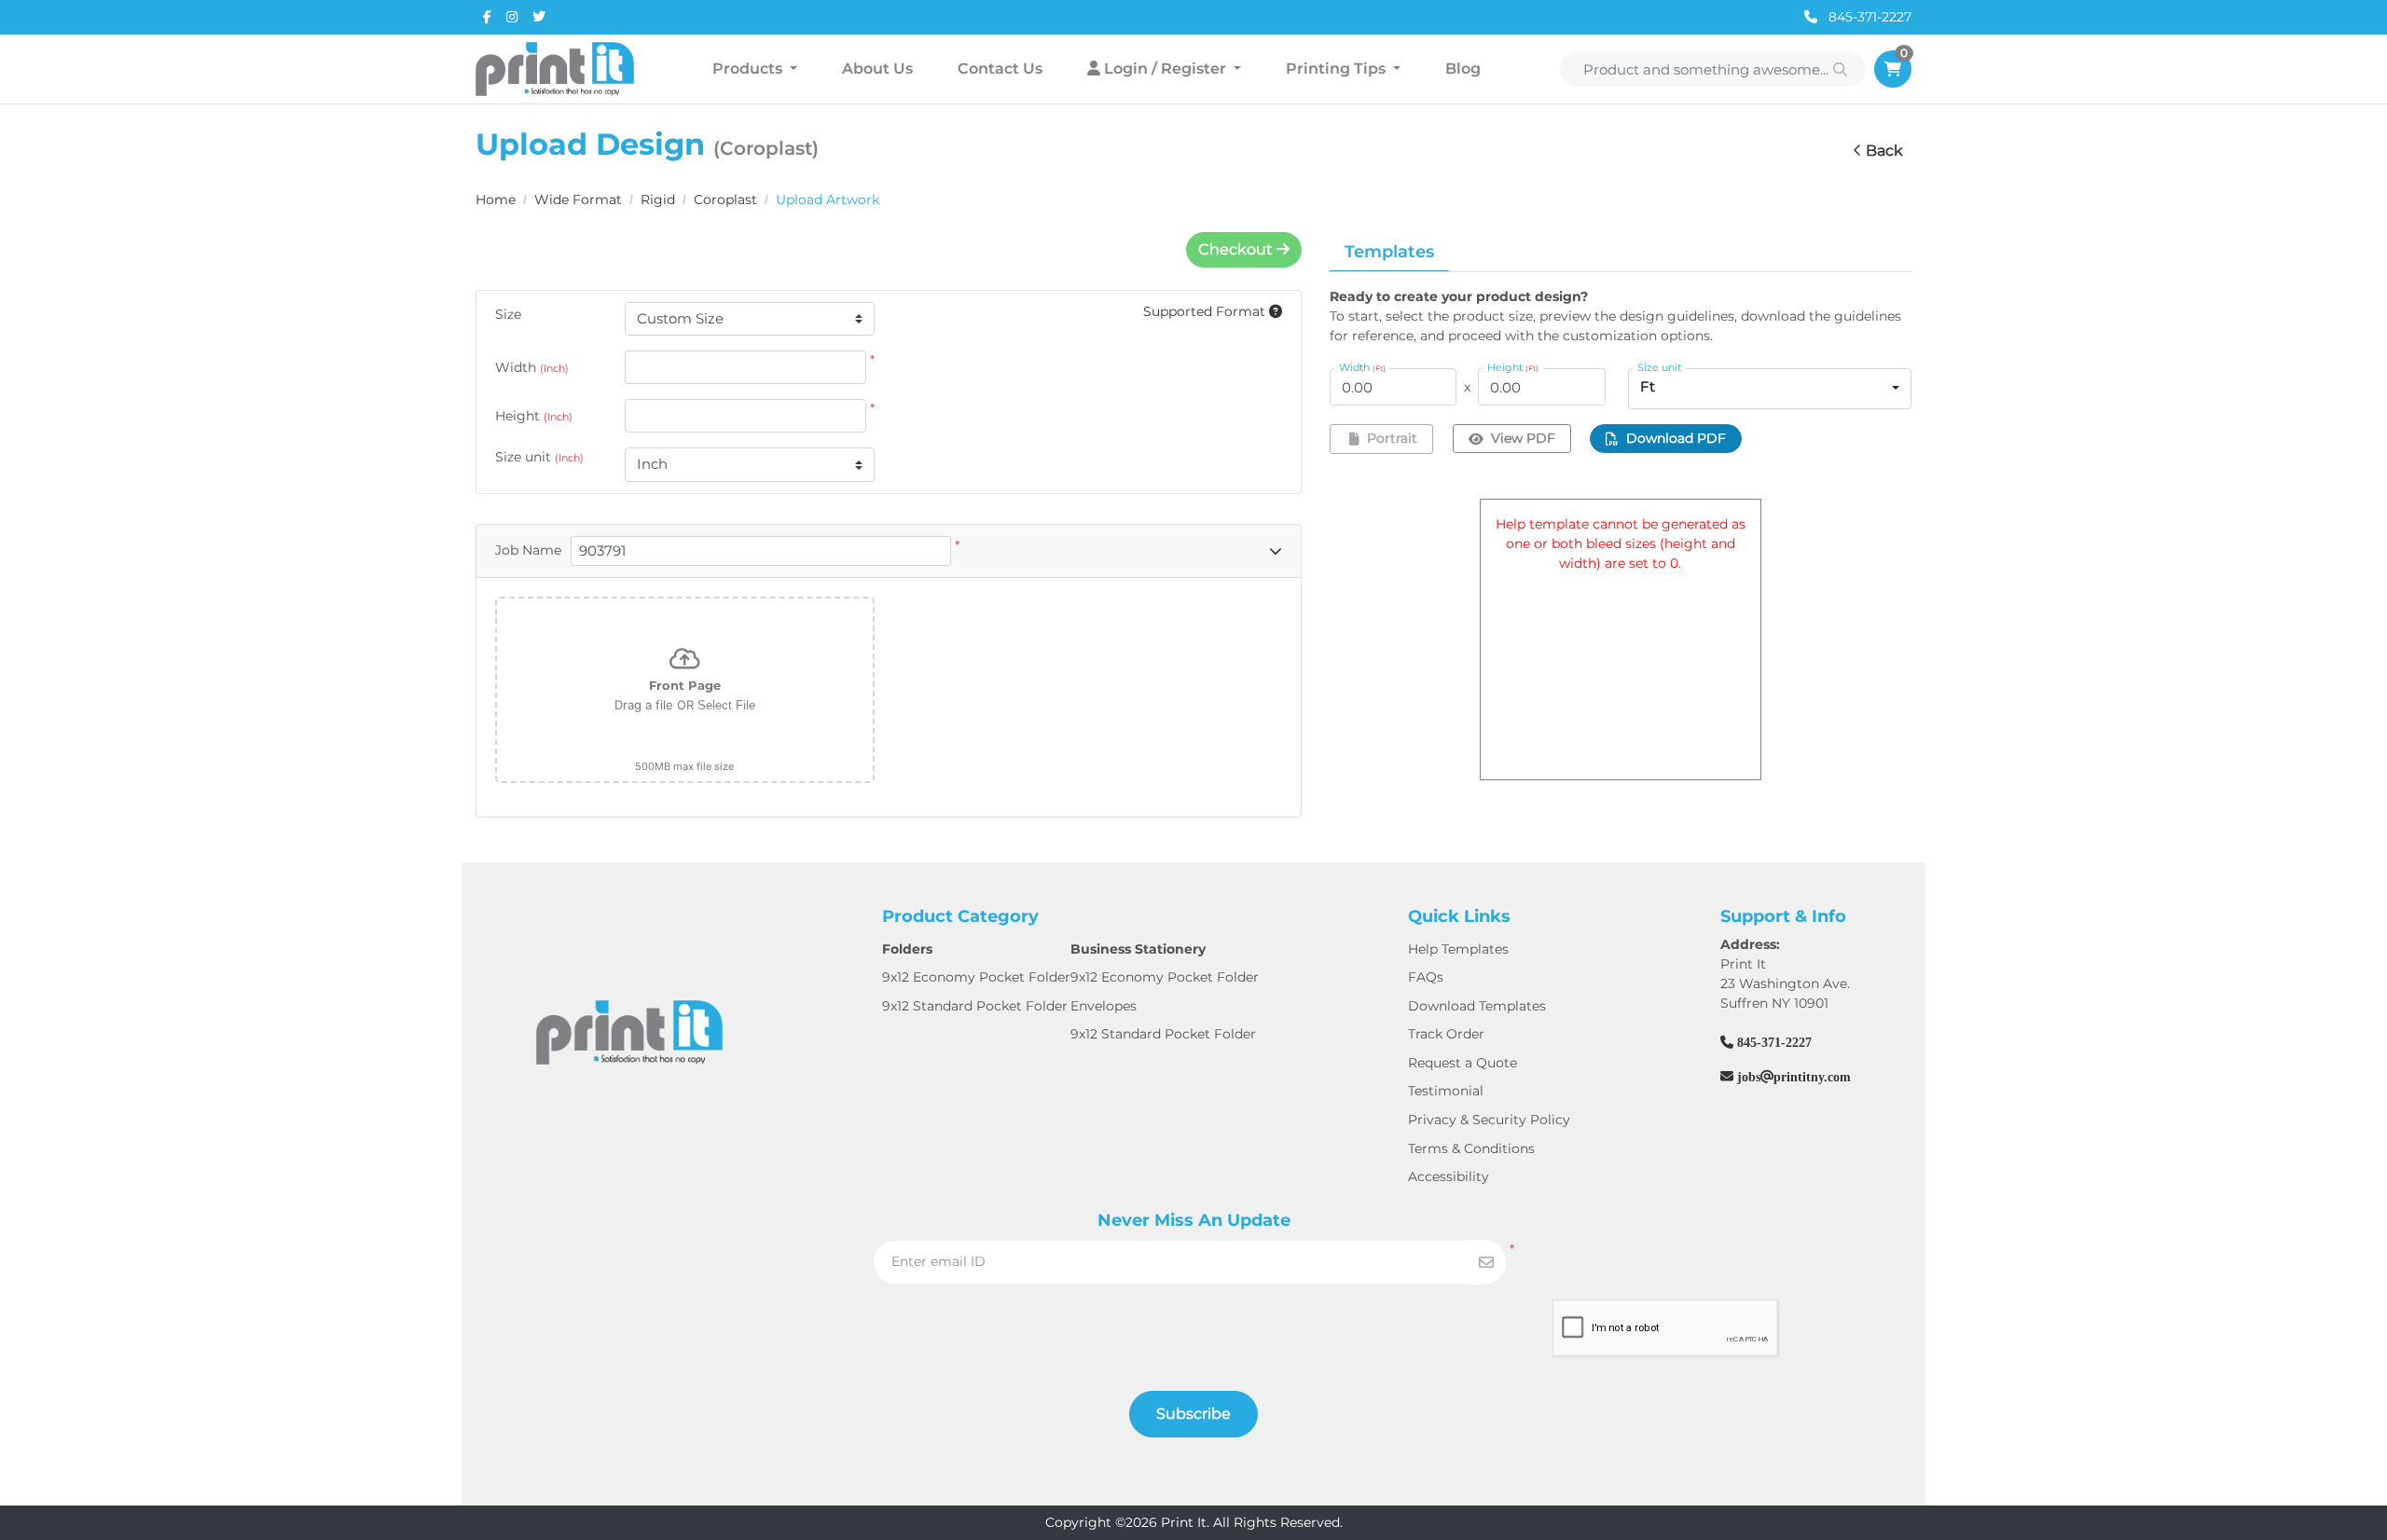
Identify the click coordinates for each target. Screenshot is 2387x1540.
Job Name (528, 550)
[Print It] (555, 69)
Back (1884, 151)
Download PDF (1676, 438)
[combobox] (1770, 389)
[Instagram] (512, 17)
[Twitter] (539, 17)
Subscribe (1193, 1414)
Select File (726, 705)
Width (532, 367)
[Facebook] (487, 17)
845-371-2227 (1868, 17)
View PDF (1523, 438)
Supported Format (1206, 311)
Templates (1389, 252)
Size (508, 314)
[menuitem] (755, 69)
